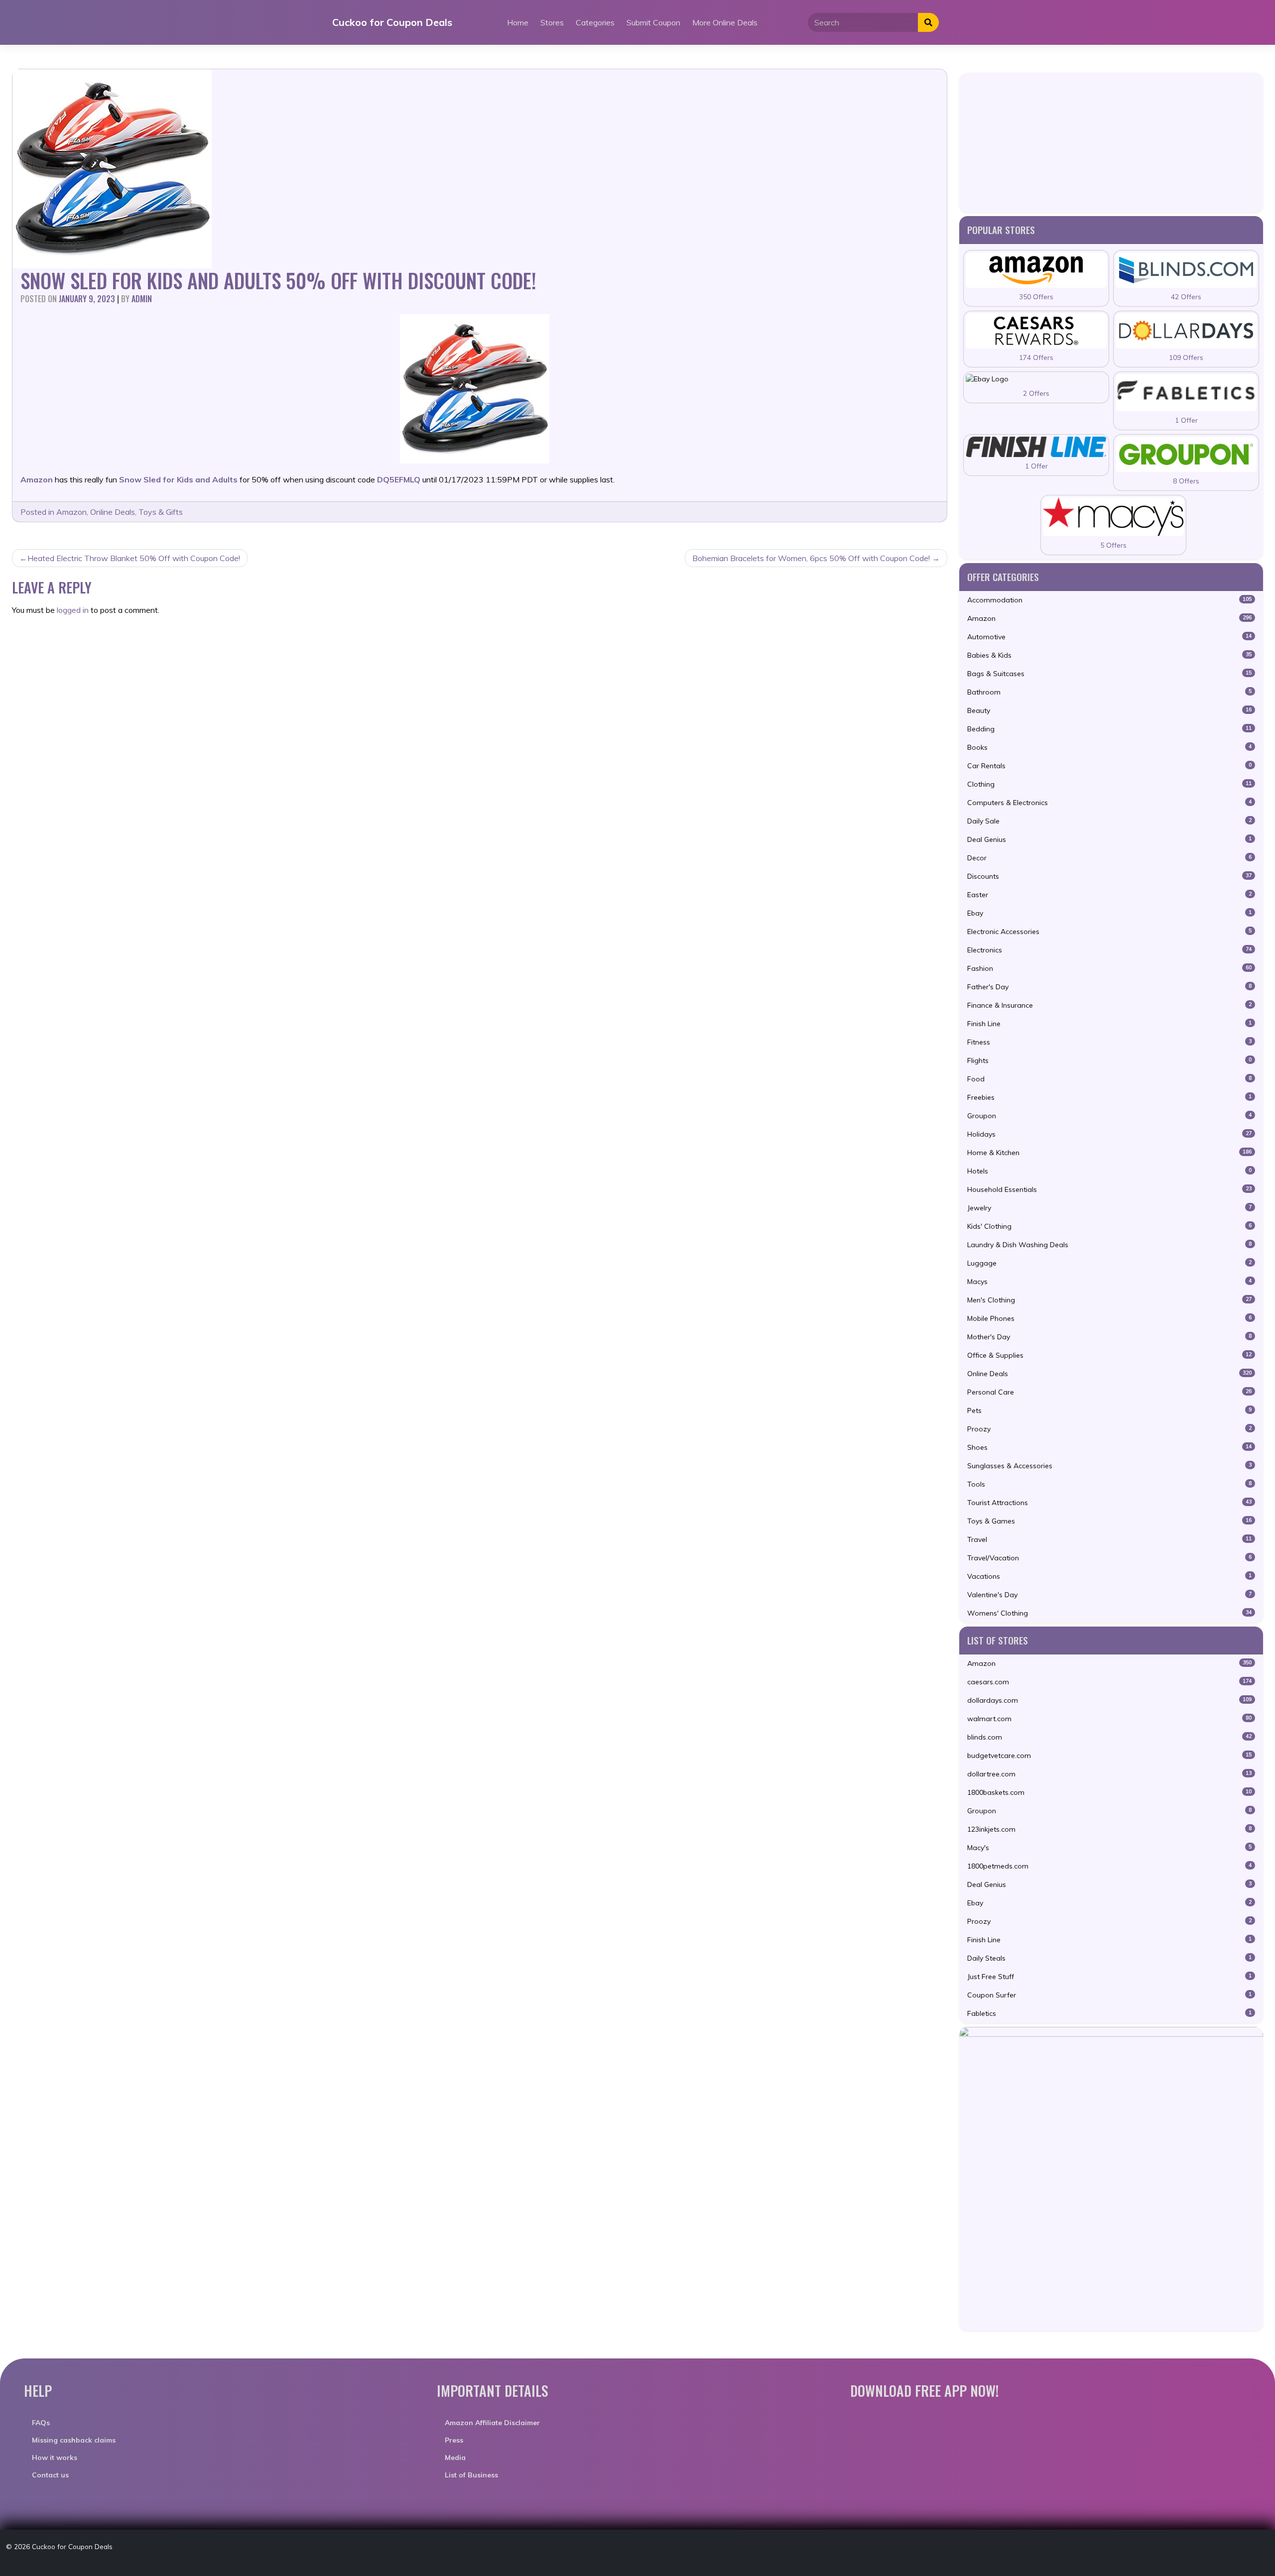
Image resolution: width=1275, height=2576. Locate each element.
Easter (1109, 895)
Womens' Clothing (1109, 1613)
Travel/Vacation (1109, 1558)
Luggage (1109, 1263)
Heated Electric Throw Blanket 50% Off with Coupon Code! (134, 558)
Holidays (1109, 1134)
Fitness (1109, 1042)
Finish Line (1109, 1024)
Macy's (1109, 1848)
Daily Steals (1109, 1958)
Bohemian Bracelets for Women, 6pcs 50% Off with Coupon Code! (811, 558)
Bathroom (1109, 692)
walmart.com (1109, 1719)
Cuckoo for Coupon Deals (392, 22)
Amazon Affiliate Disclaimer (492, 2423)
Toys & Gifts (161, 512)
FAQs (41, 2423)
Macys (1109, 1282)
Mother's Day (1109, 1337)
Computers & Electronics (1109, 803)
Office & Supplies (1109, 1355)
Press (454, 2440)
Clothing (1109, 784)
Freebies (1109, 1097)
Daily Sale (1109, 821)
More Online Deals (725, 22)
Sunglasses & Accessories (1109, 1466)
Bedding (1109, 729)
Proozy (1109, 1429)
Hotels (1109, 1171)
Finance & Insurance (1109, 1005)
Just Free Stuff (1109, 1977)
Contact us (50, 2475)
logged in (73, 610)
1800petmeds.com (1109, 1866)
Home (518, 22)
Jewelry (1109, 1208)
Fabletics (1109, 2013)
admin (142, 299)
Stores (552, 22)
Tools (1109, 1484)
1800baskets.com (1109, 1792)
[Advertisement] (1111, 142)
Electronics (1109, 950)
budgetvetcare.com (1109, 1756)
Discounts (1109, 876)
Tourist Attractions (1109, 1503)
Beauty (1109, 710)
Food (1109, 1079)
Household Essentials (1109, 1189)
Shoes (1109, 1447)
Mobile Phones (1109, 1318)
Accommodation (1109, 600)
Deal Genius (1109, 839)
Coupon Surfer (1109, 1995)
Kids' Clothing (1109, 1226)
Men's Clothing (1109, 1300)
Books (1109, 747)
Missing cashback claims (74, 2440)
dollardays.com (1109, 1700)
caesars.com (1109, 1682)
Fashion (1109, 968)
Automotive (1109, 637)
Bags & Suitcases (1109, 674)
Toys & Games (1109, 1521)
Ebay (1109, 913)
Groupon (1109, 1116)
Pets (1109, 1410)
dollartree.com (1109, 1774)
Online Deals (113, 512)
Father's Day (1109, 987)
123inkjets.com (1109, 1829)
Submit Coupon (653, 22)
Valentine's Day (1109, 1595)
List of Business (471, 2475)
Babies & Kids (1109, 655)
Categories (595, 22)
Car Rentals (1109, 766)
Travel (1109, 1539)
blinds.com (1109, 1737)
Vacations (1109, 1576)
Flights (1109, 1060)
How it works (55, 2458)
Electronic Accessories (1109, 932)
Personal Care (1109, 1392)
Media (455, 2458)
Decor (1109, 858)
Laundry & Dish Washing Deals (1109, 1245)
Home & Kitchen (1109, 1153)
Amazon (71, 512)
